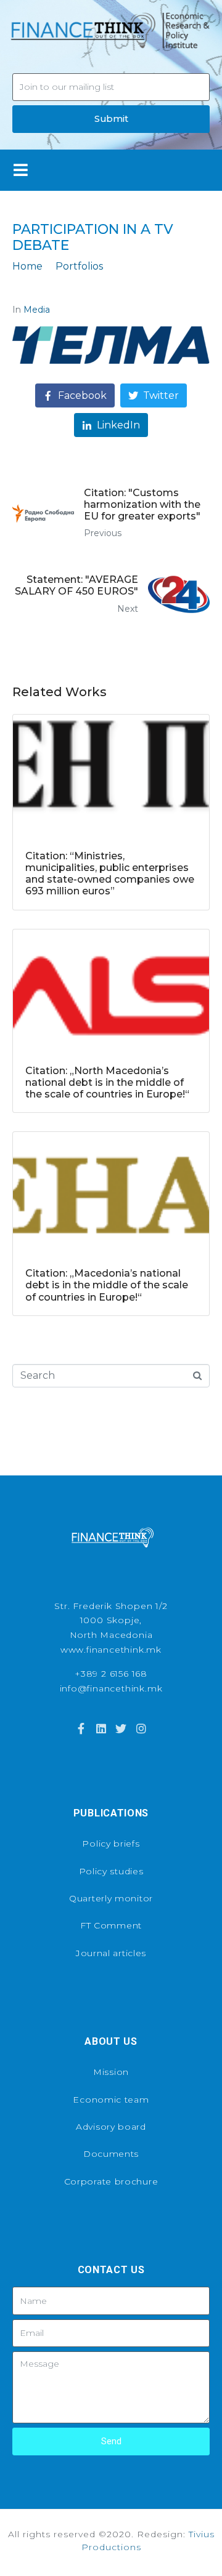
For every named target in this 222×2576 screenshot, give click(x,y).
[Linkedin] (101, 1728)
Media (37, 310)
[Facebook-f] (81, 1728)
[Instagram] (141, 1728)
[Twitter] (121, 1728)
